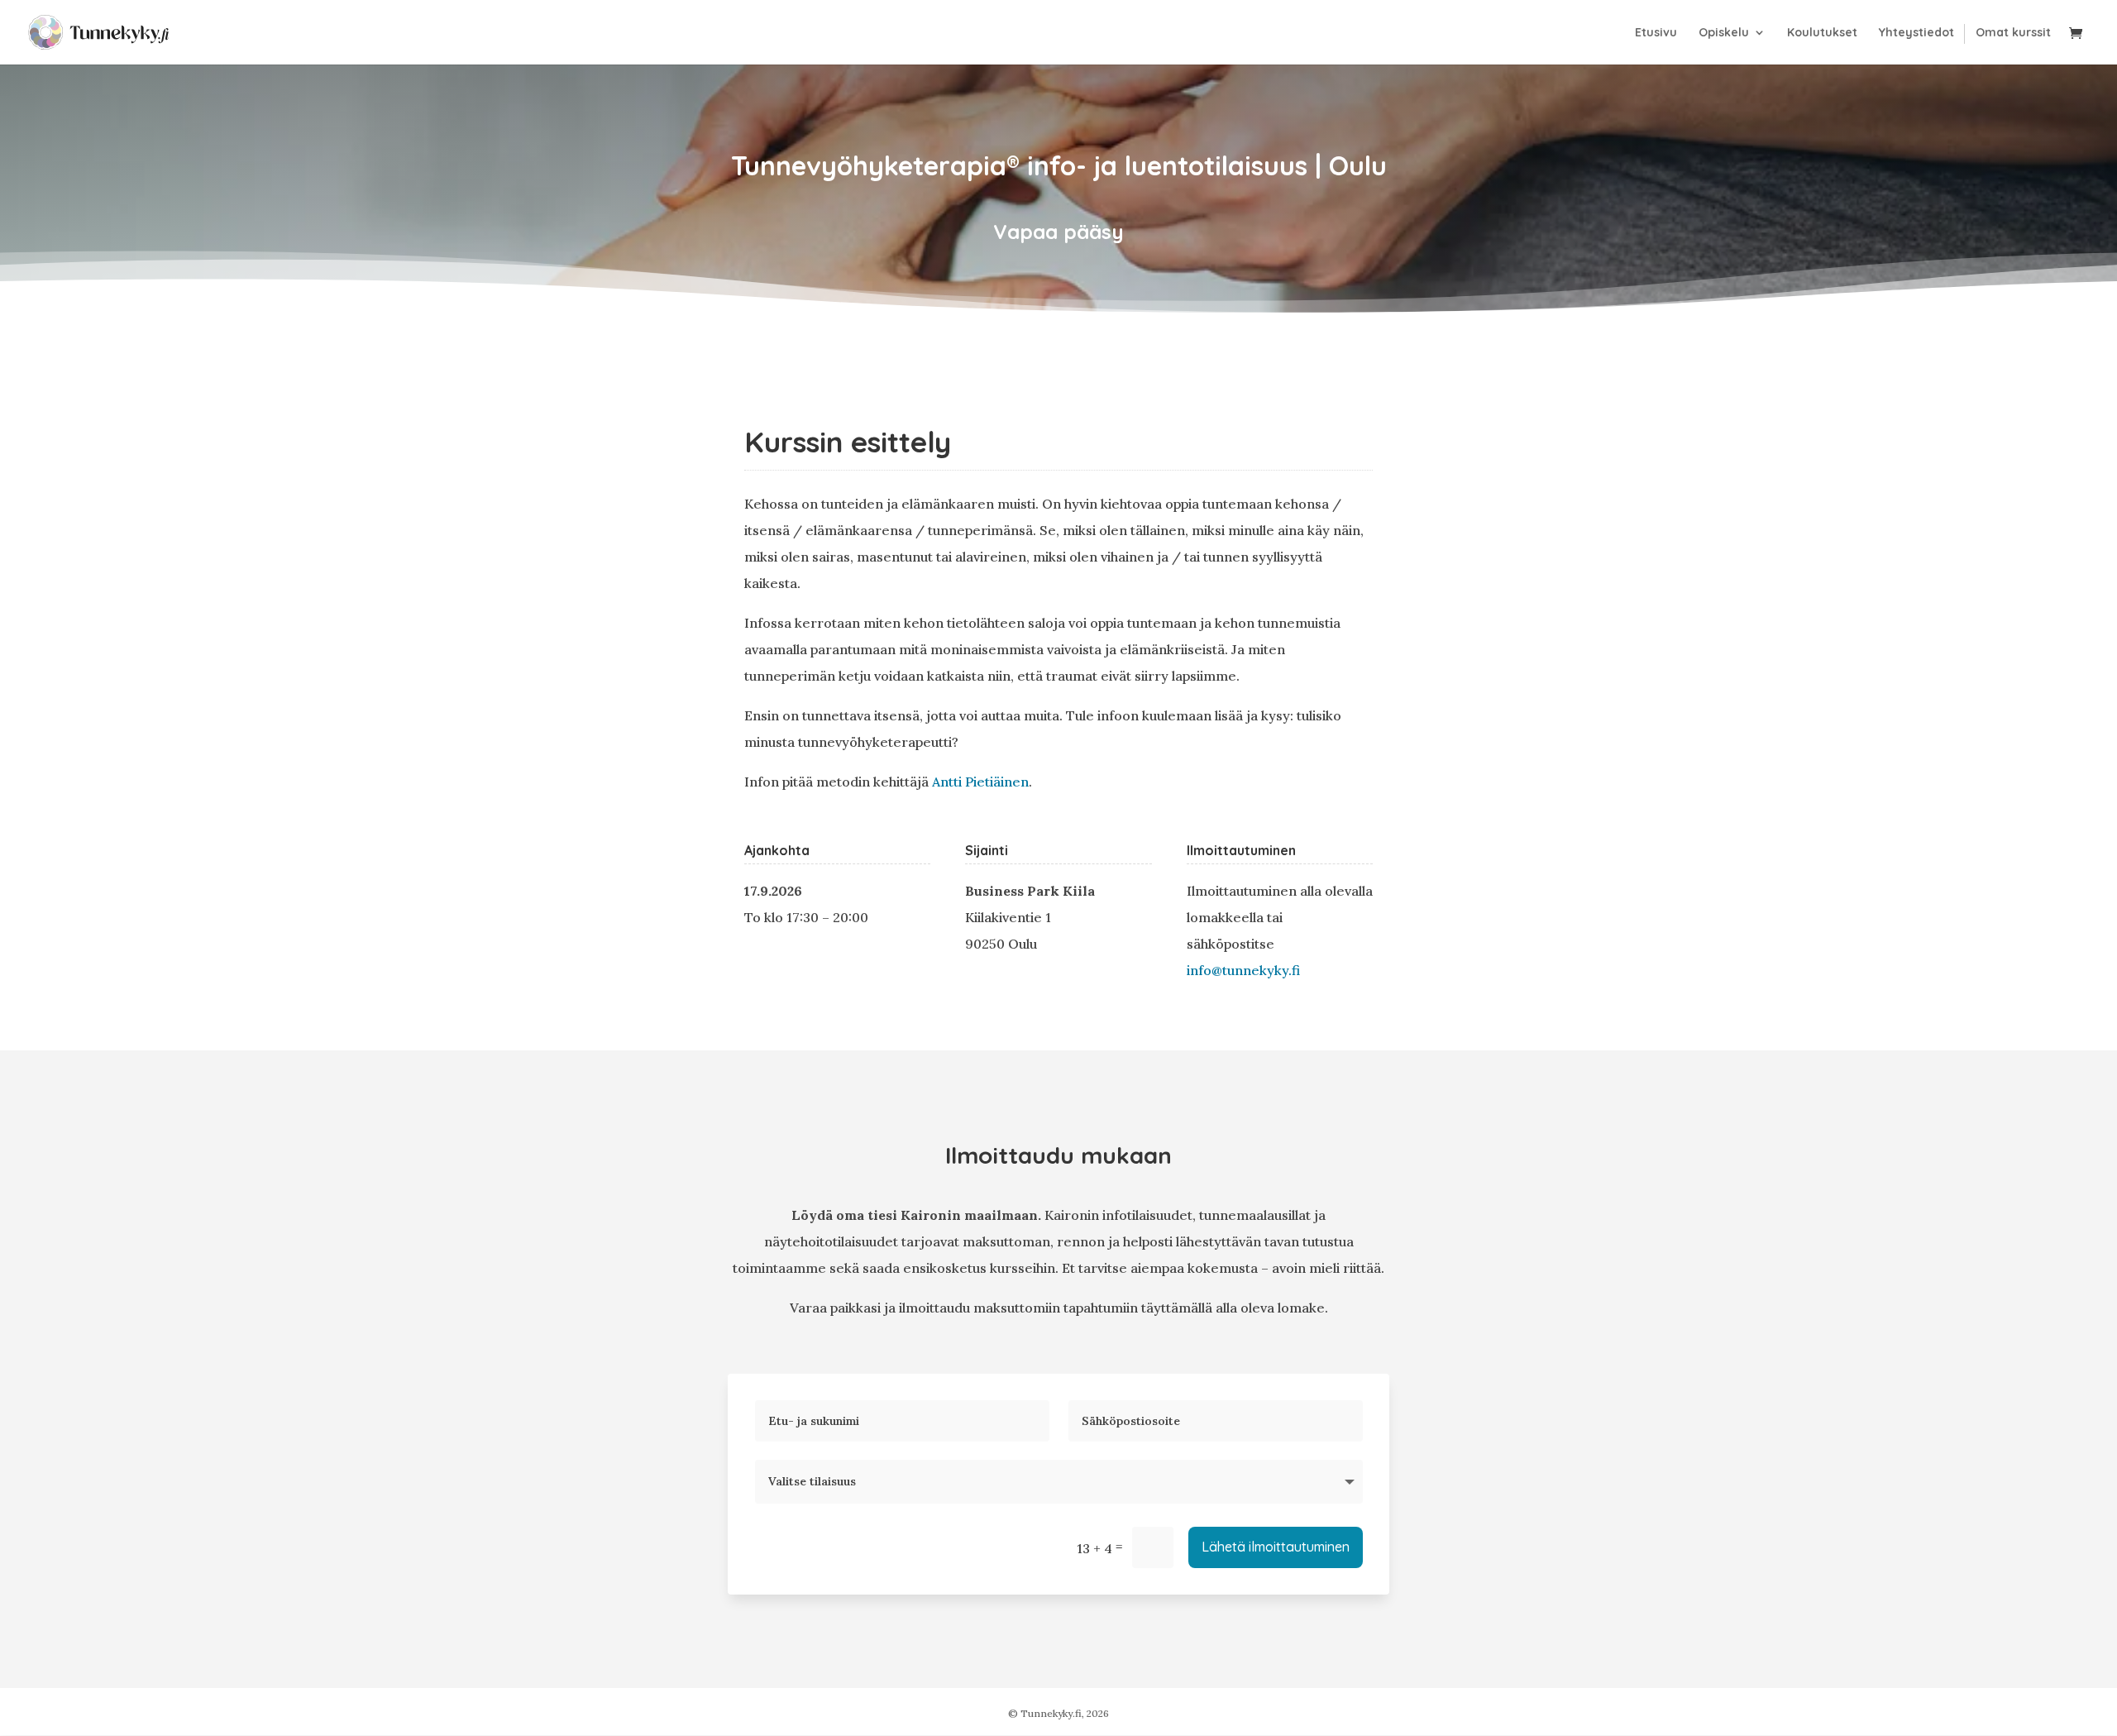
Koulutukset (1822, 33)
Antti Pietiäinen (980, 782)
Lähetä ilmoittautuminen (1276, 1547)
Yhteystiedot (1916, 33)
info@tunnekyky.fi (1243, 970)
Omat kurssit (2013, 33)
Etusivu (1656, 33)
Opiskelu (1724, 33)
